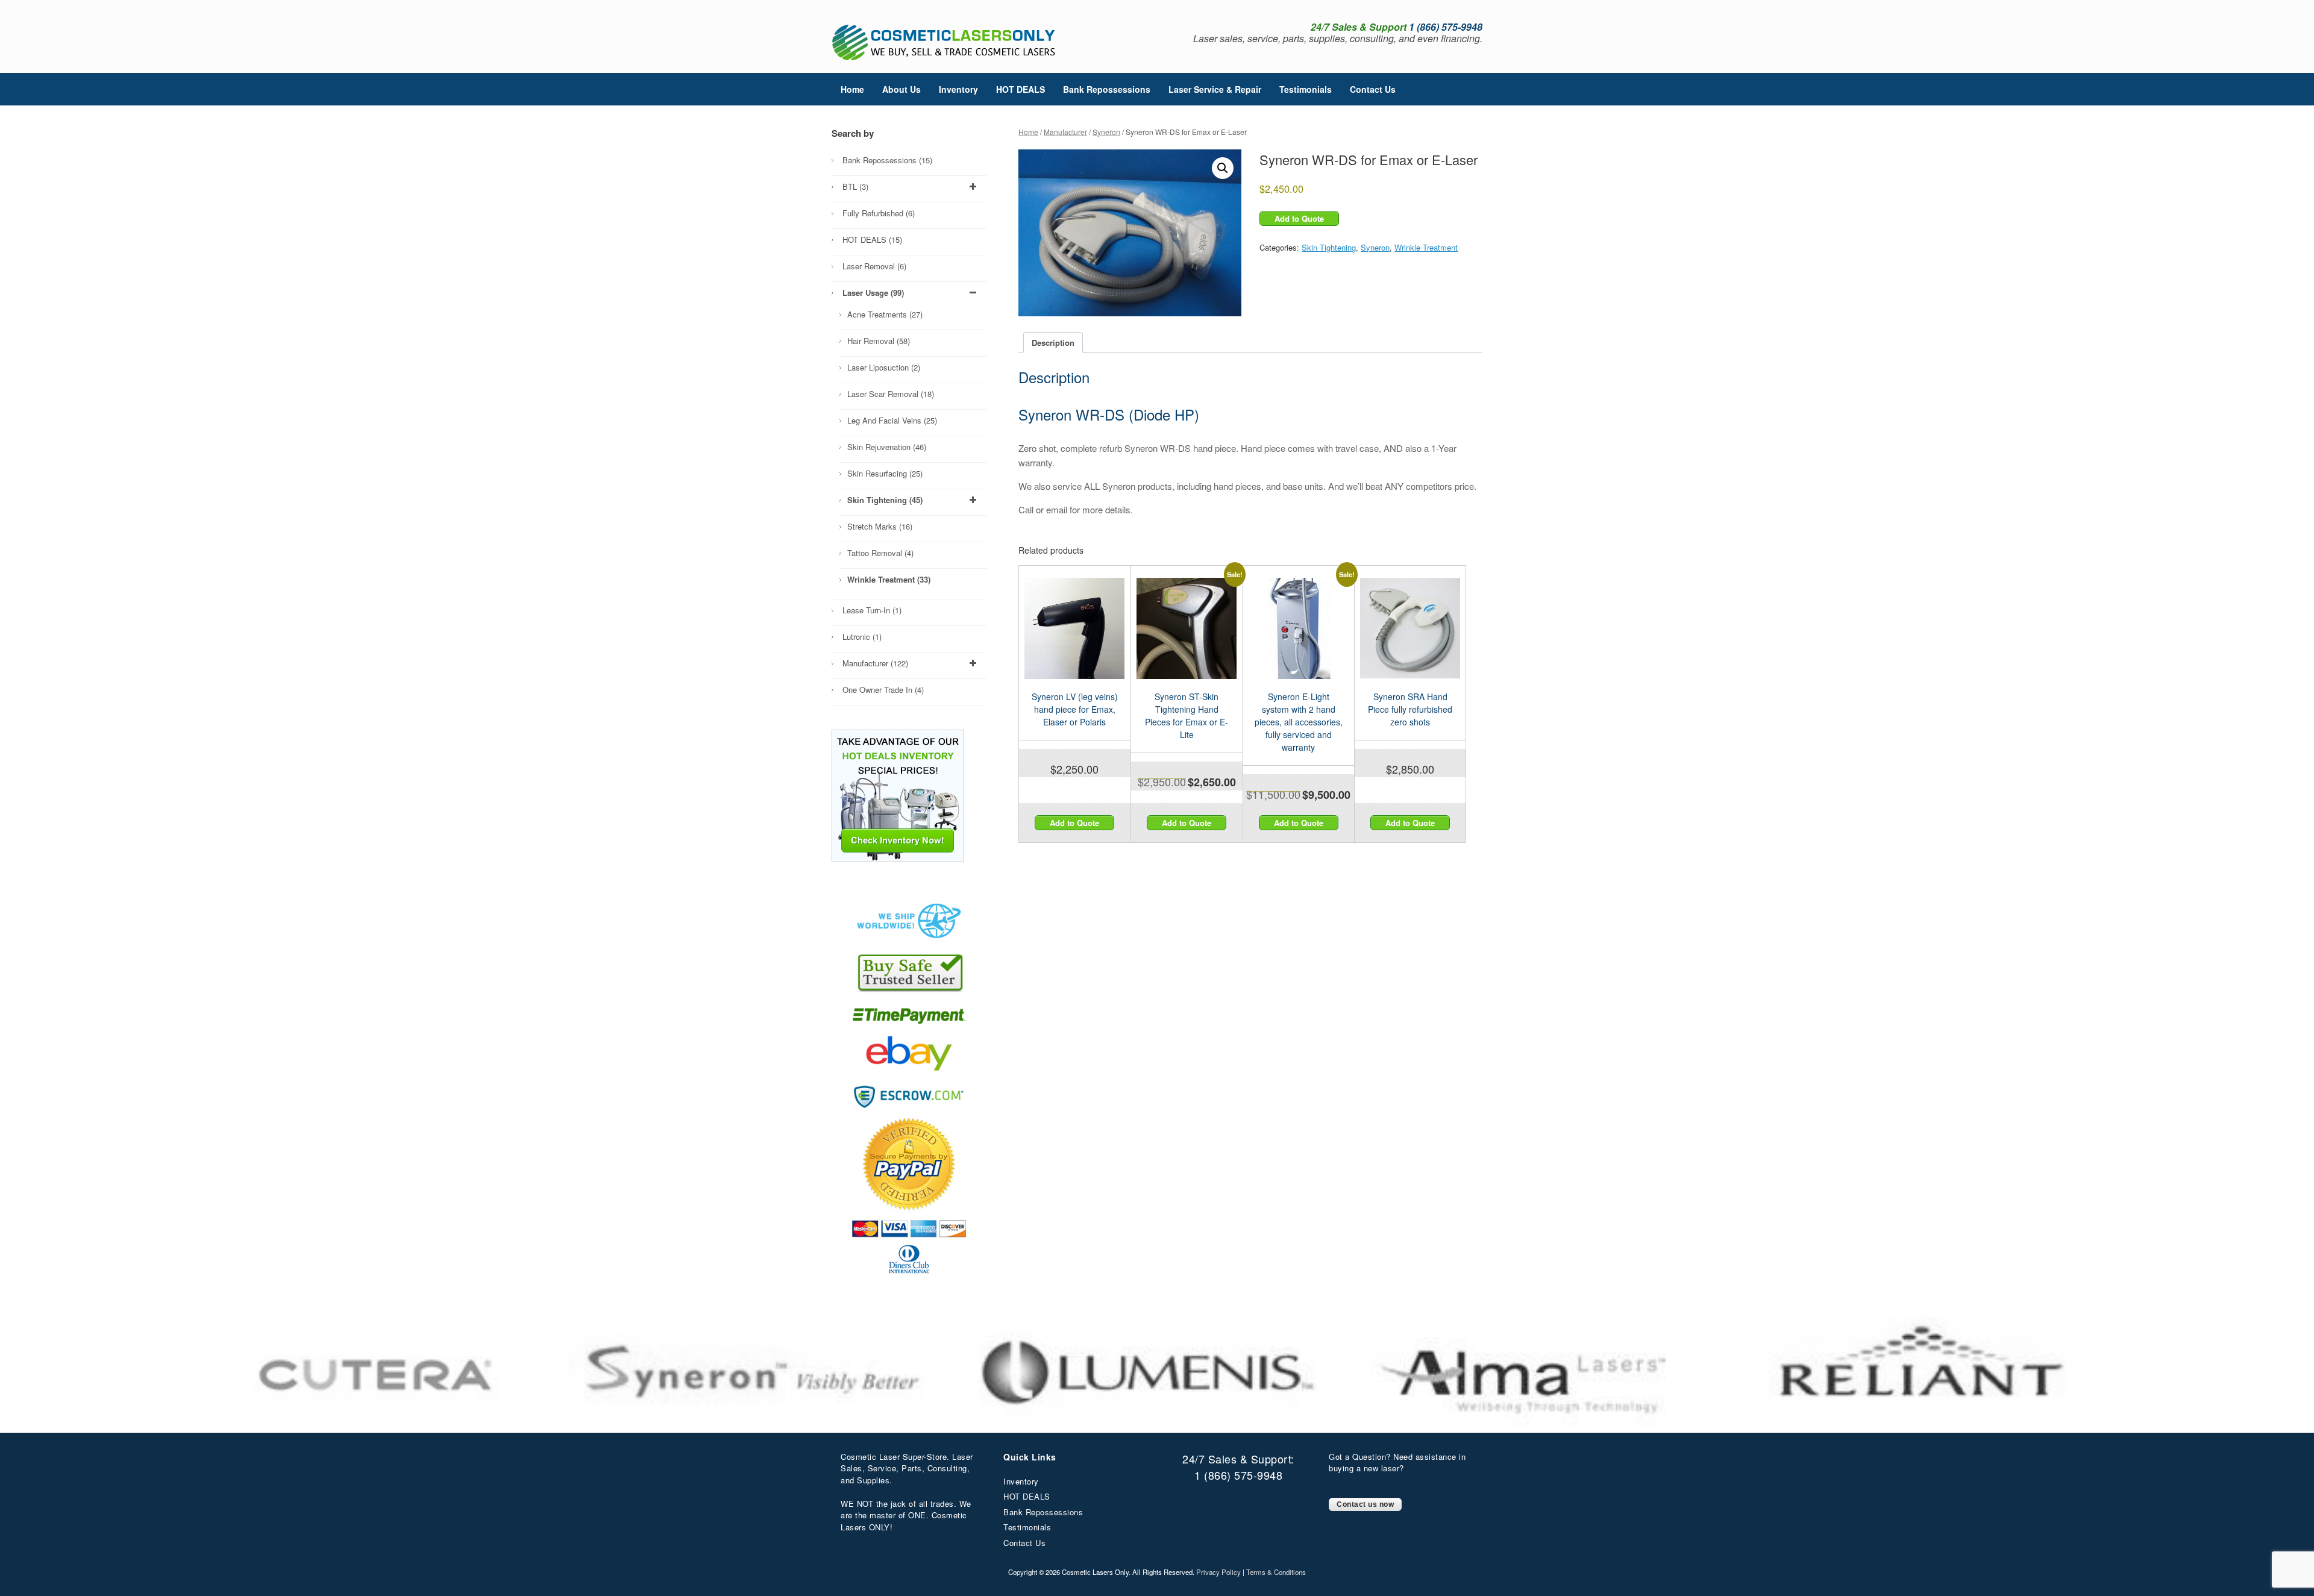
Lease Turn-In (872, 610)
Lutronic (862, 637)
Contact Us (1373, 89)
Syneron (1106, 132)
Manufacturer (1065, 132)
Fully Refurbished (879, 213)
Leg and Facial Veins (892, 420)
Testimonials (1306, 89)
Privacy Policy (1218, 1572)
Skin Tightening (1329, 247)
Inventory (958, 89)
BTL (855, 186)
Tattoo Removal (880, 553)
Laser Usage (873, 293)
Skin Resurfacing (885, 473)
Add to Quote (1299, 218)
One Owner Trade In (883, 690)
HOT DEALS (1021, 89)
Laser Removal (874, 266)
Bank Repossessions (1107, 89)
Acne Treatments (885, 314)
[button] (1223, 168)
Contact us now (1365, 1504)
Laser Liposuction (884, 367)
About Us (901, 89)
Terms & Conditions (1276, 1572)
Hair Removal (879, 341)
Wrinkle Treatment (1426, 247)
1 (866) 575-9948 (1238, 1475)
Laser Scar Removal (891, 394)
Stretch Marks (880, 526)
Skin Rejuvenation (887, 447)
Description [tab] (1053, 343)
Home (852, 89)
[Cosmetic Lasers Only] (945, 42)
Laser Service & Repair (1215, 89)
